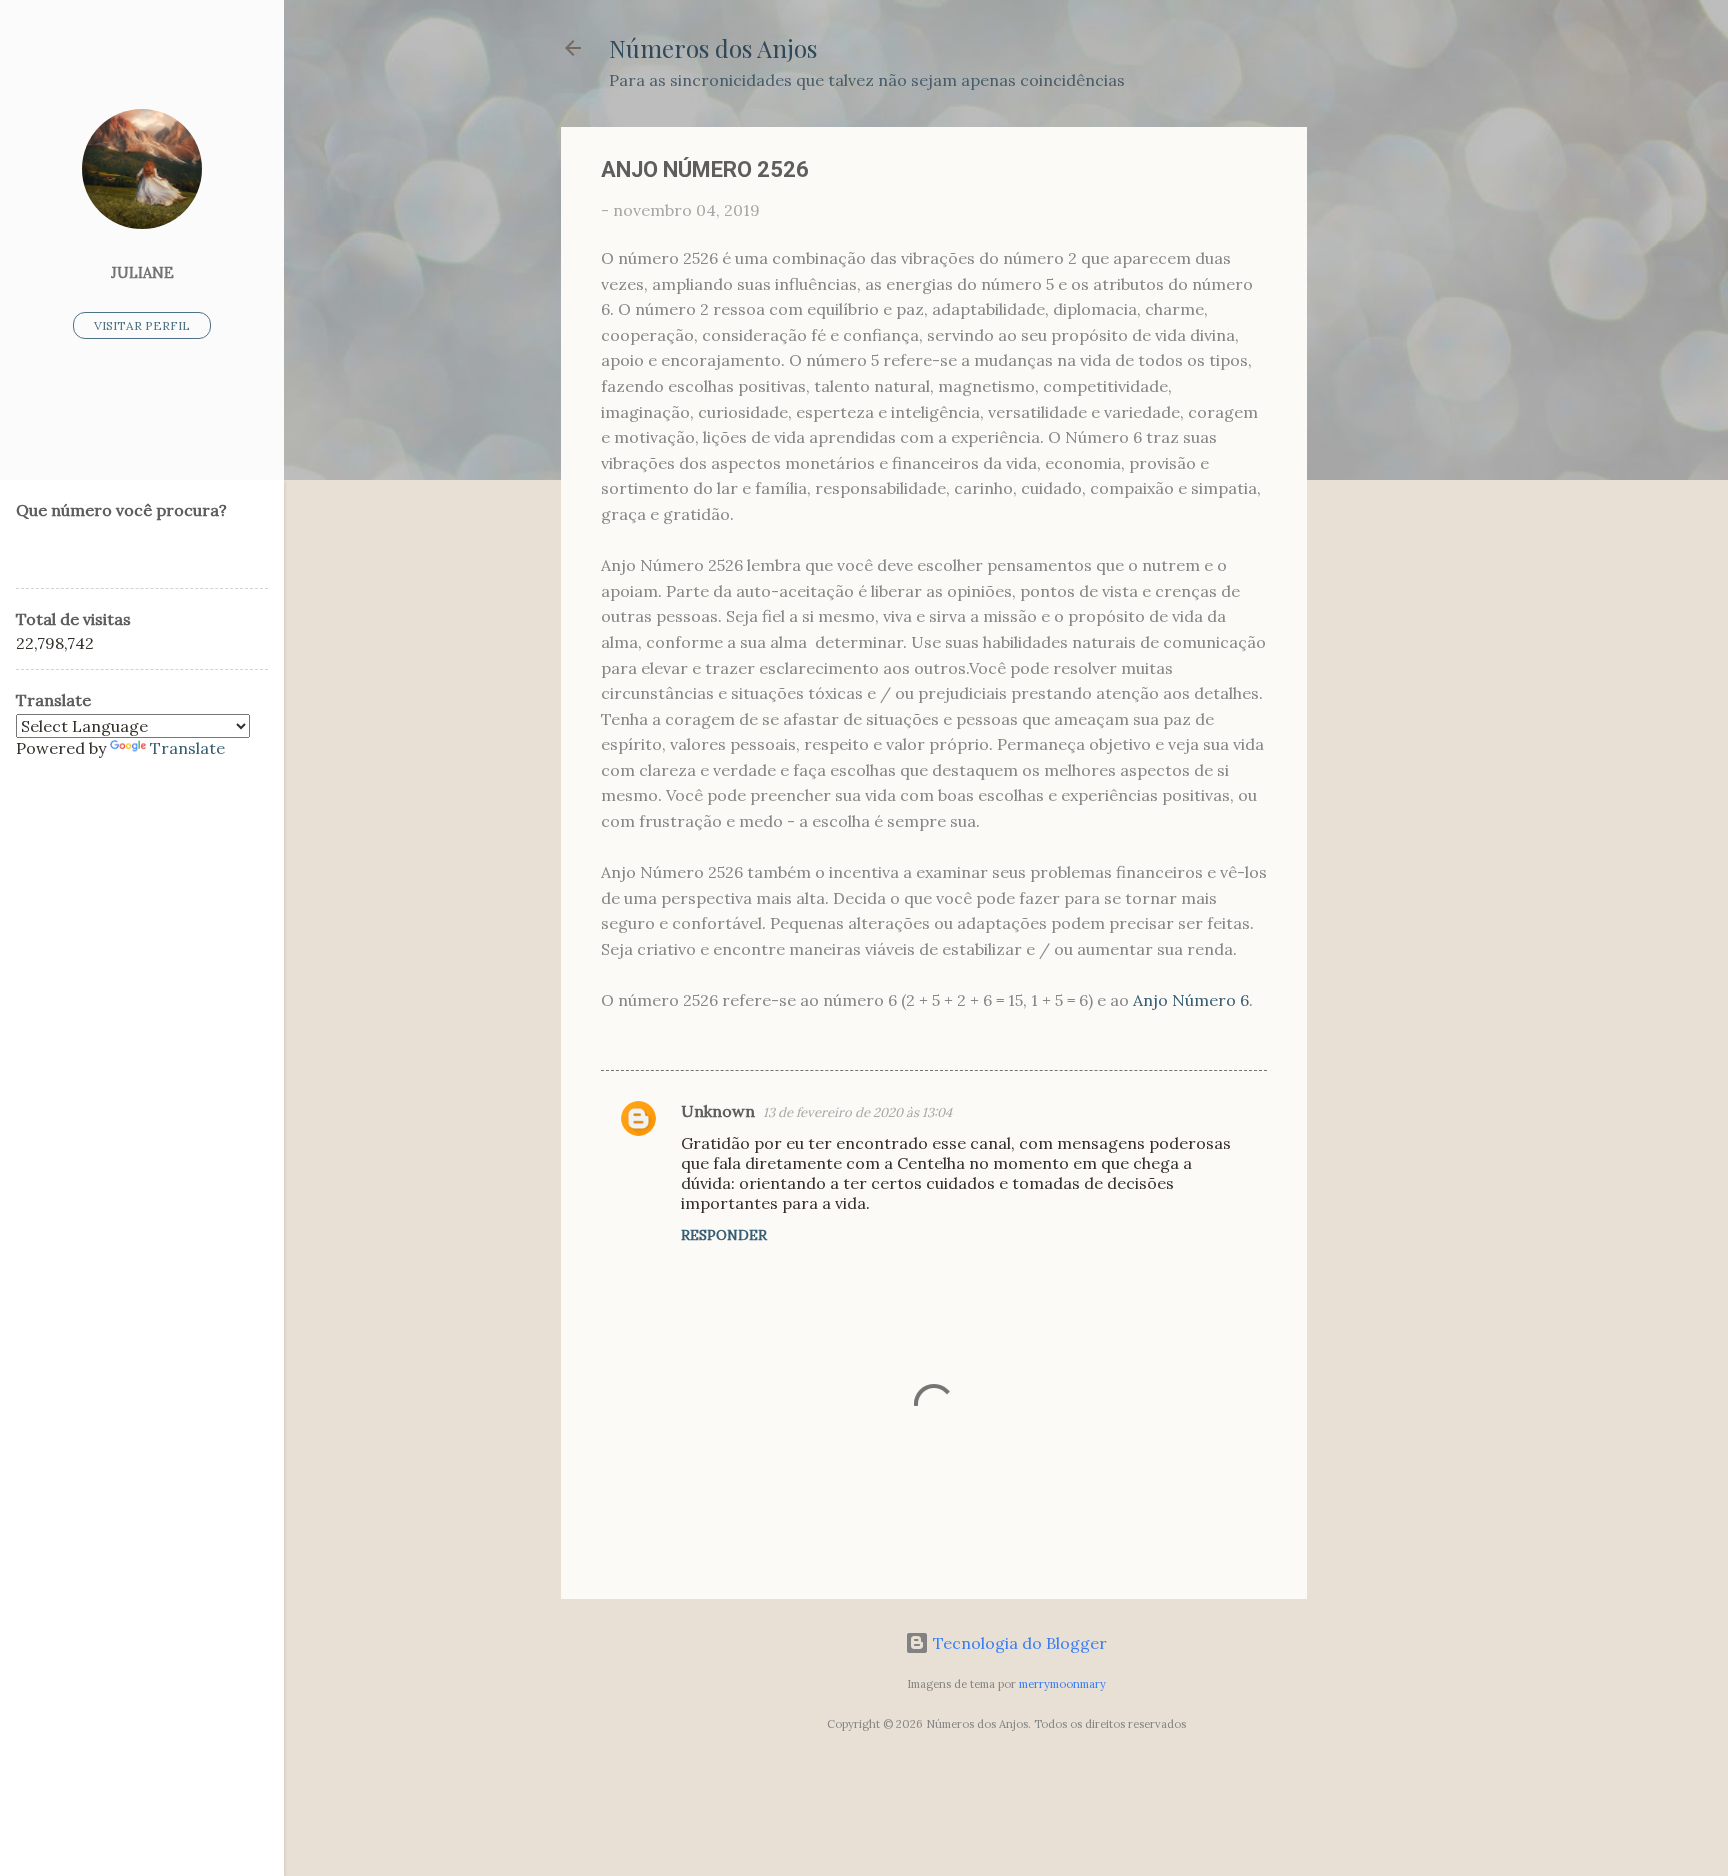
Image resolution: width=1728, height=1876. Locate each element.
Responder (724, 1235)
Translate (187, 748)
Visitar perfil (142, 325)
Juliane (142, 273)
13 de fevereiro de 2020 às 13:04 (857, 1112)
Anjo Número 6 (1191, 1000)
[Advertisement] (1387, 427)
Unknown (718, 1111)
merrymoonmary (1062, 1684)
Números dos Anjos (713, 48)
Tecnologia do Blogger (1018, 1643)
